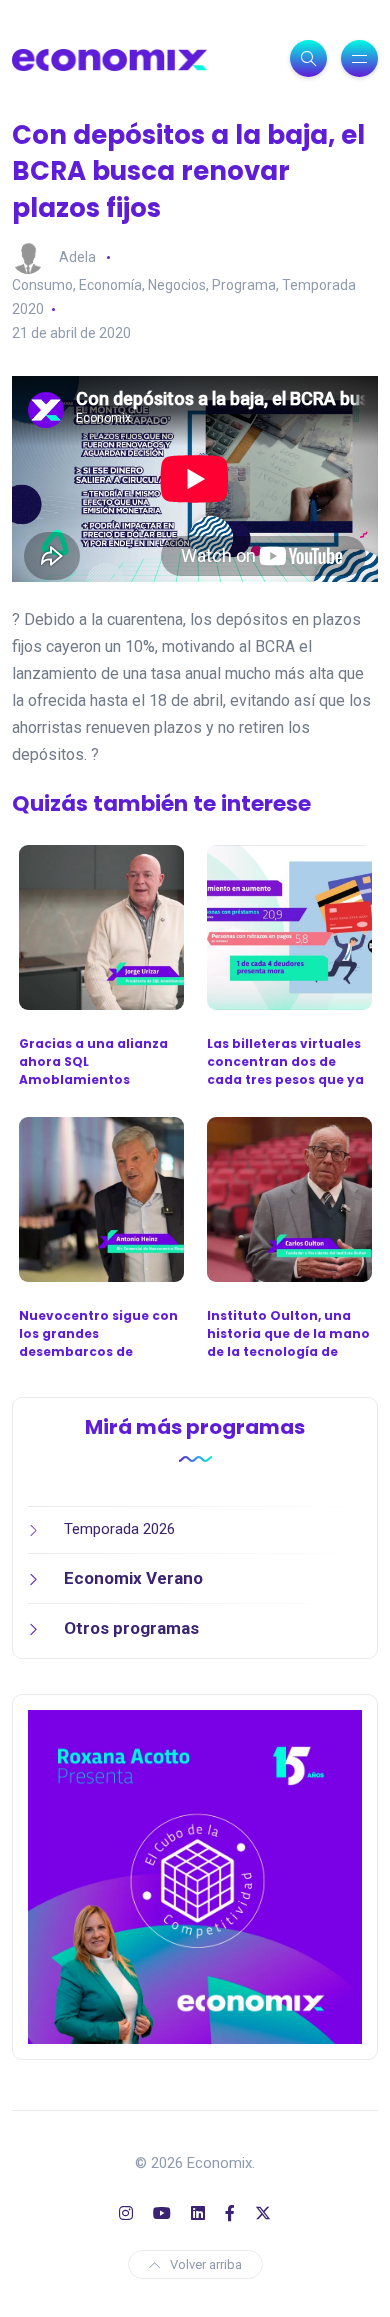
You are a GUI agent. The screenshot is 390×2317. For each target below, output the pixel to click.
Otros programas (131, 1628)
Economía (110, 285)
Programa (244, 285)
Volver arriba (206, 2264)
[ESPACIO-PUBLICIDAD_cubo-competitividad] (195, 1876)
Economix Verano (133, 1578)
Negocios (177, 285)
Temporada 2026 (119, 1529)
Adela (77, 257)
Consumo (42, 285)
